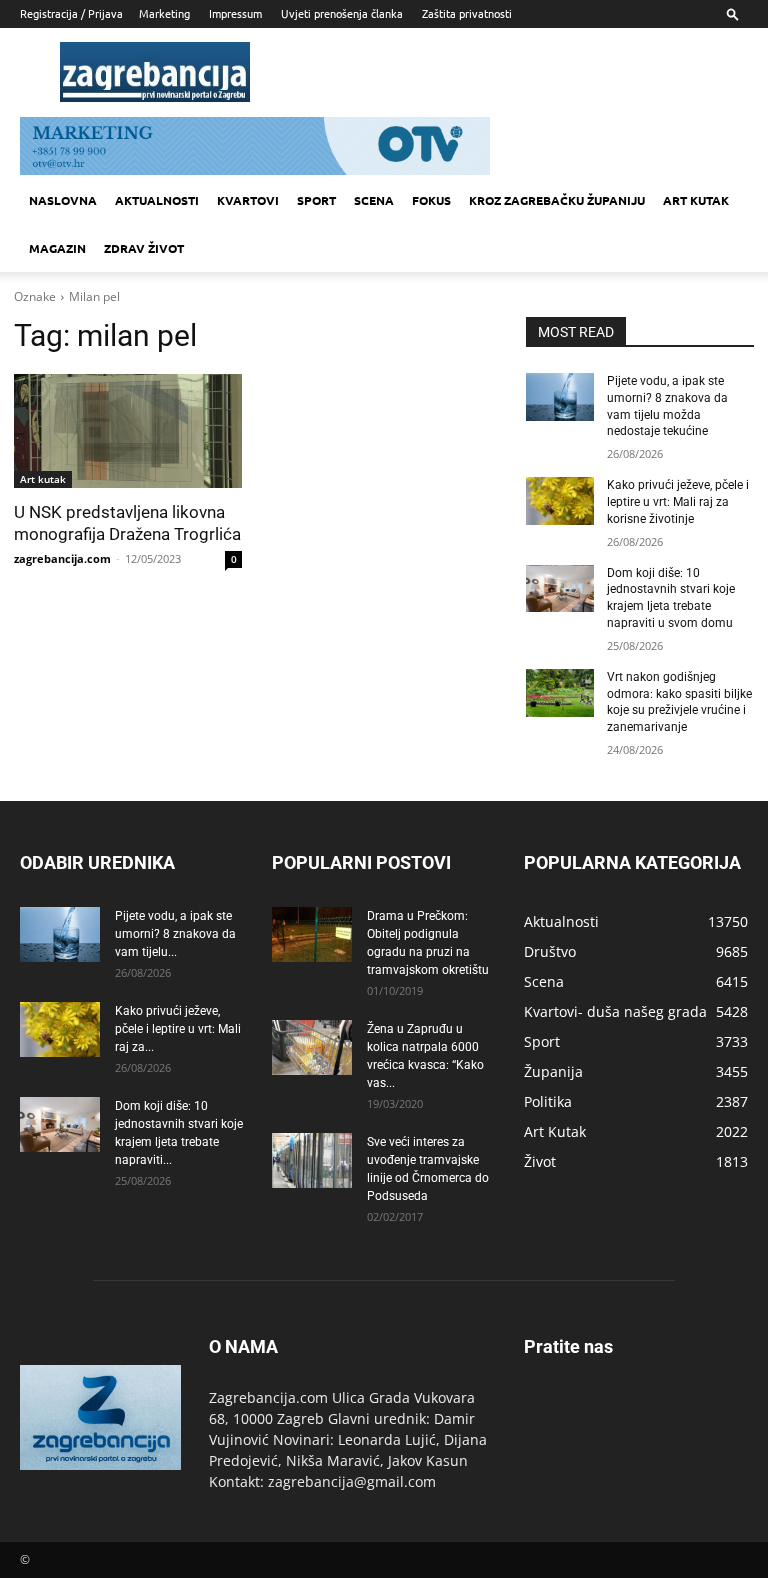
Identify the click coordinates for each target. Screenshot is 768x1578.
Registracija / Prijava (71, 13)
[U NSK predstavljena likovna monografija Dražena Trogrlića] (128, 431)
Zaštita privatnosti (467, 13)
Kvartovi (248, 200)
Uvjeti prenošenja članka (342, 13)
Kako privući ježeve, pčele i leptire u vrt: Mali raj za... (178, 1029)
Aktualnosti (157, 200)
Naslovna (63, 200)
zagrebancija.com (62, 558)
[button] (733, 13)
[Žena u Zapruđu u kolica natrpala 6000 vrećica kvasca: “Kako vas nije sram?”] (312, 1047)
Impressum (235, 13)
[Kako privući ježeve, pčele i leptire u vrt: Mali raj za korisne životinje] (560, 501)
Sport (316, 200)
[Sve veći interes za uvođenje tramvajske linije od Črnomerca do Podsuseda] (312, 1160)
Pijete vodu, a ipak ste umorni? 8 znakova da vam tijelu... (175, 934)
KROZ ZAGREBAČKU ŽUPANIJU (557, 200)
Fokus (431, 200)
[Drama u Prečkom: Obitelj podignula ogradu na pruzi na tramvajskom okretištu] (312, 934)
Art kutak (696, 200)
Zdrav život (144, 248)
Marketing (164, 13)
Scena (374, 200)
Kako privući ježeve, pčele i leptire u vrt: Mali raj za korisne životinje (678, 502)
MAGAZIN (57, 248)
